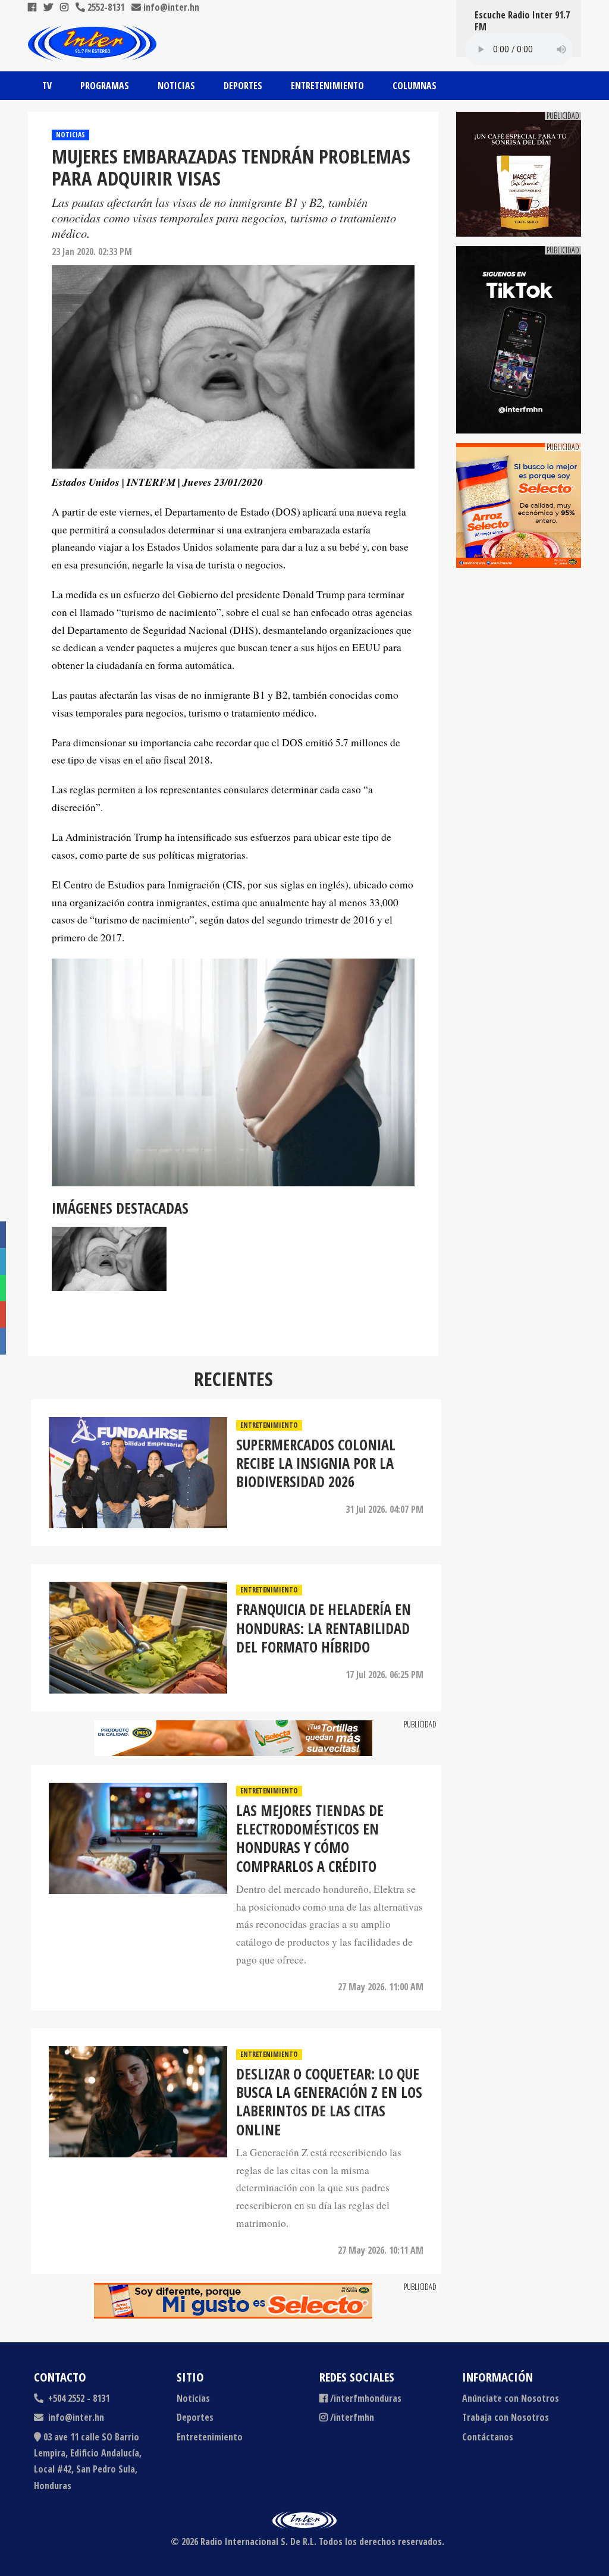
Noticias (176, 86)
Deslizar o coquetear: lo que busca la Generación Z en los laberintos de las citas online (329, 2102)
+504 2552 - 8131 (78, 2398)
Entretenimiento (327, 86)
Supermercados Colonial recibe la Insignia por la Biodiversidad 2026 (316, 1463)
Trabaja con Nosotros (506, 2417)
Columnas (415, 86)
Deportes (243, 86)
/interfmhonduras (366, 2398)
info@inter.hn (171, 7)
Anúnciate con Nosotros (511, 2398)
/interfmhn (352, 2417)
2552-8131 (105, 7)
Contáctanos (488, 2437)
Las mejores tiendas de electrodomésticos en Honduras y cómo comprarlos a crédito (310, 1838)
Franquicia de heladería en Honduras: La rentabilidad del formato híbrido (324, 1628)
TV (47, 86)
